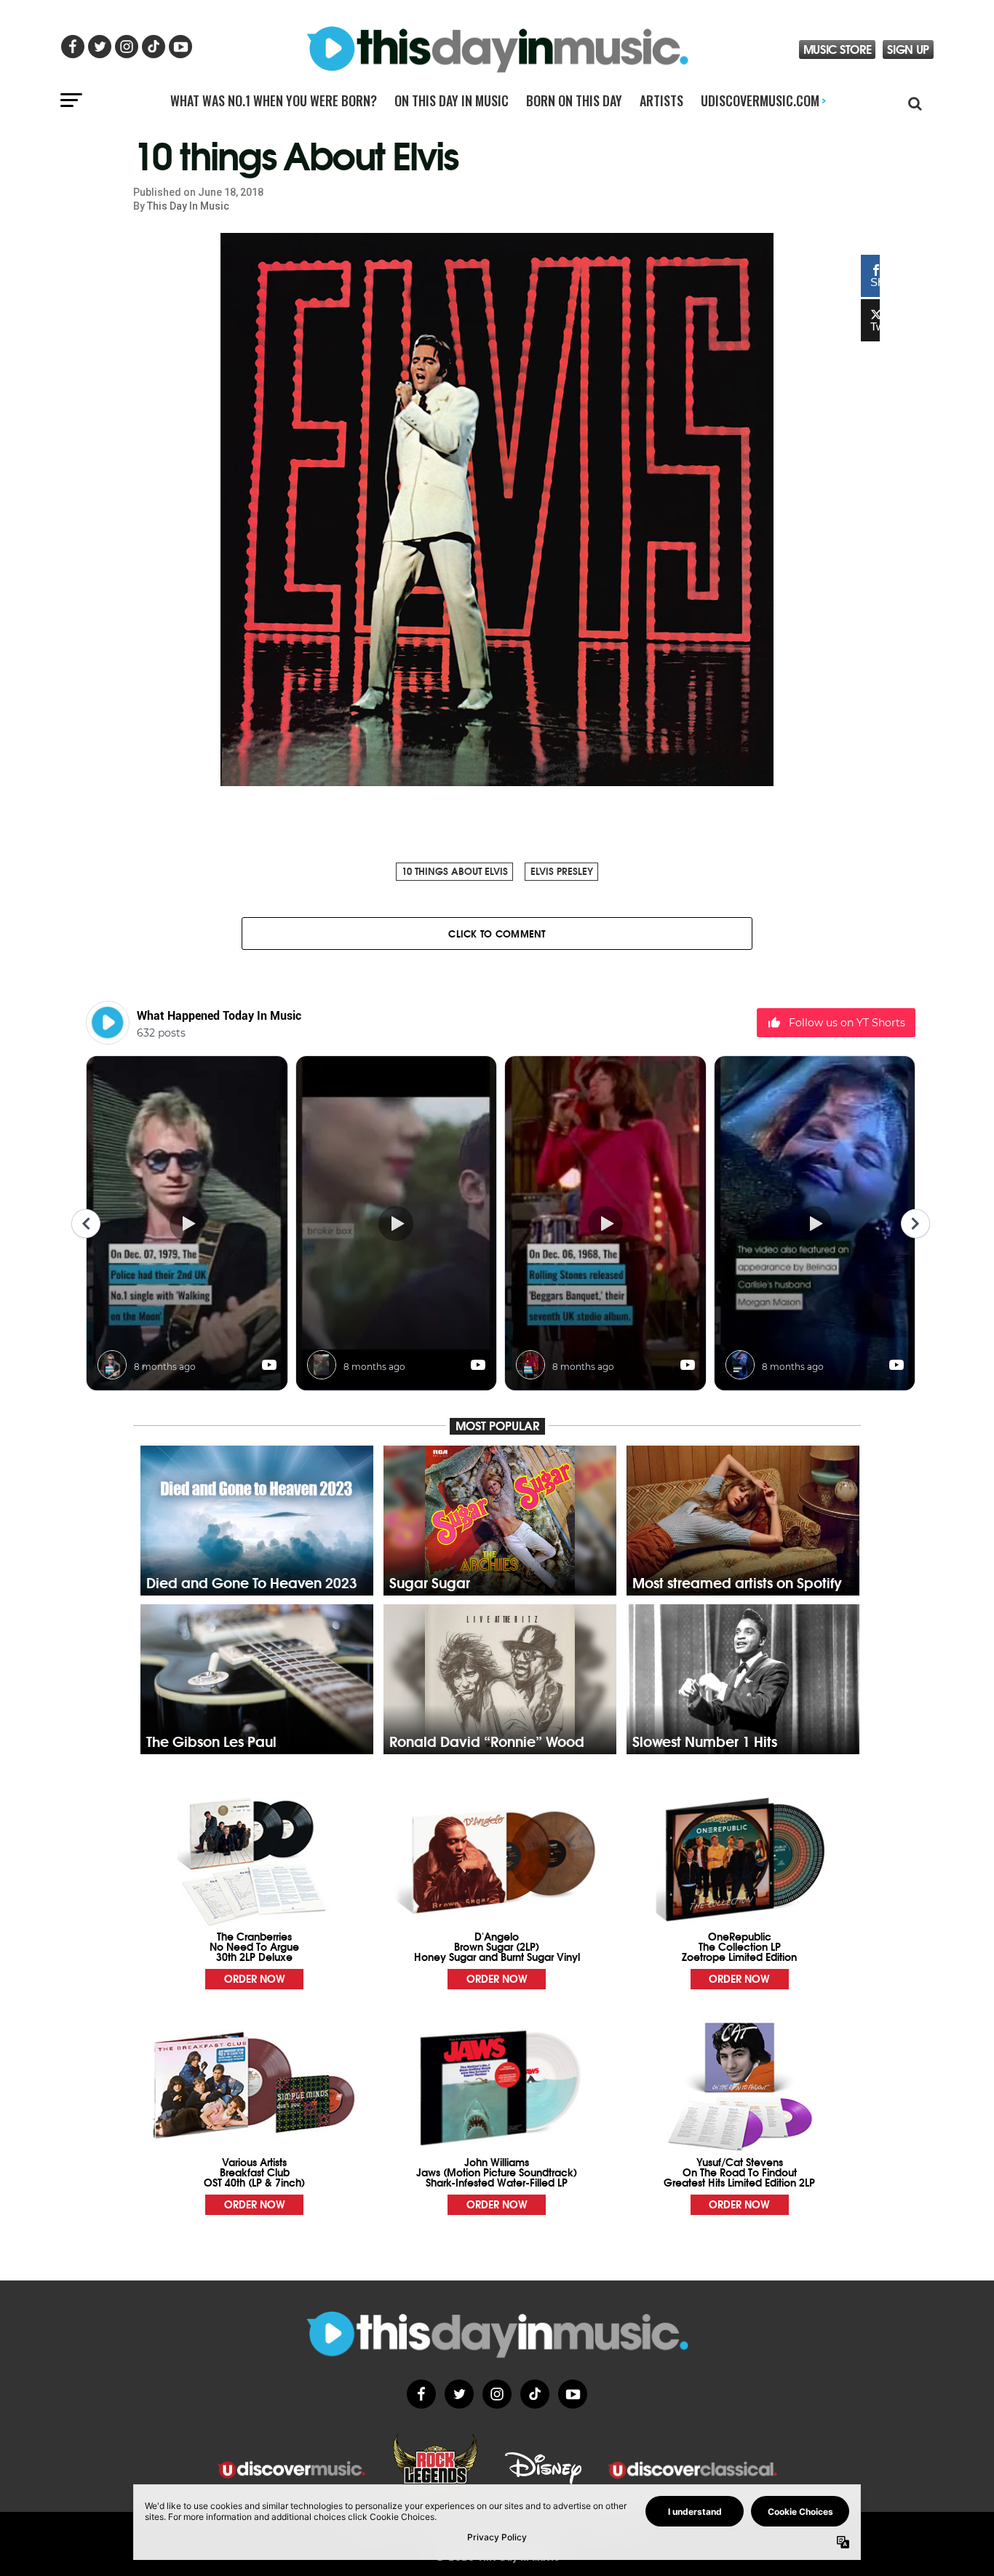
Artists (661, 100)
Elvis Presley (562, 871)
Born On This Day (574, 100)
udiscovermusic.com (763, 100)
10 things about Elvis (455, 871)
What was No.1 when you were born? (274, 100)
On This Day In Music (452, 100)
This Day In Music (188, 206)
